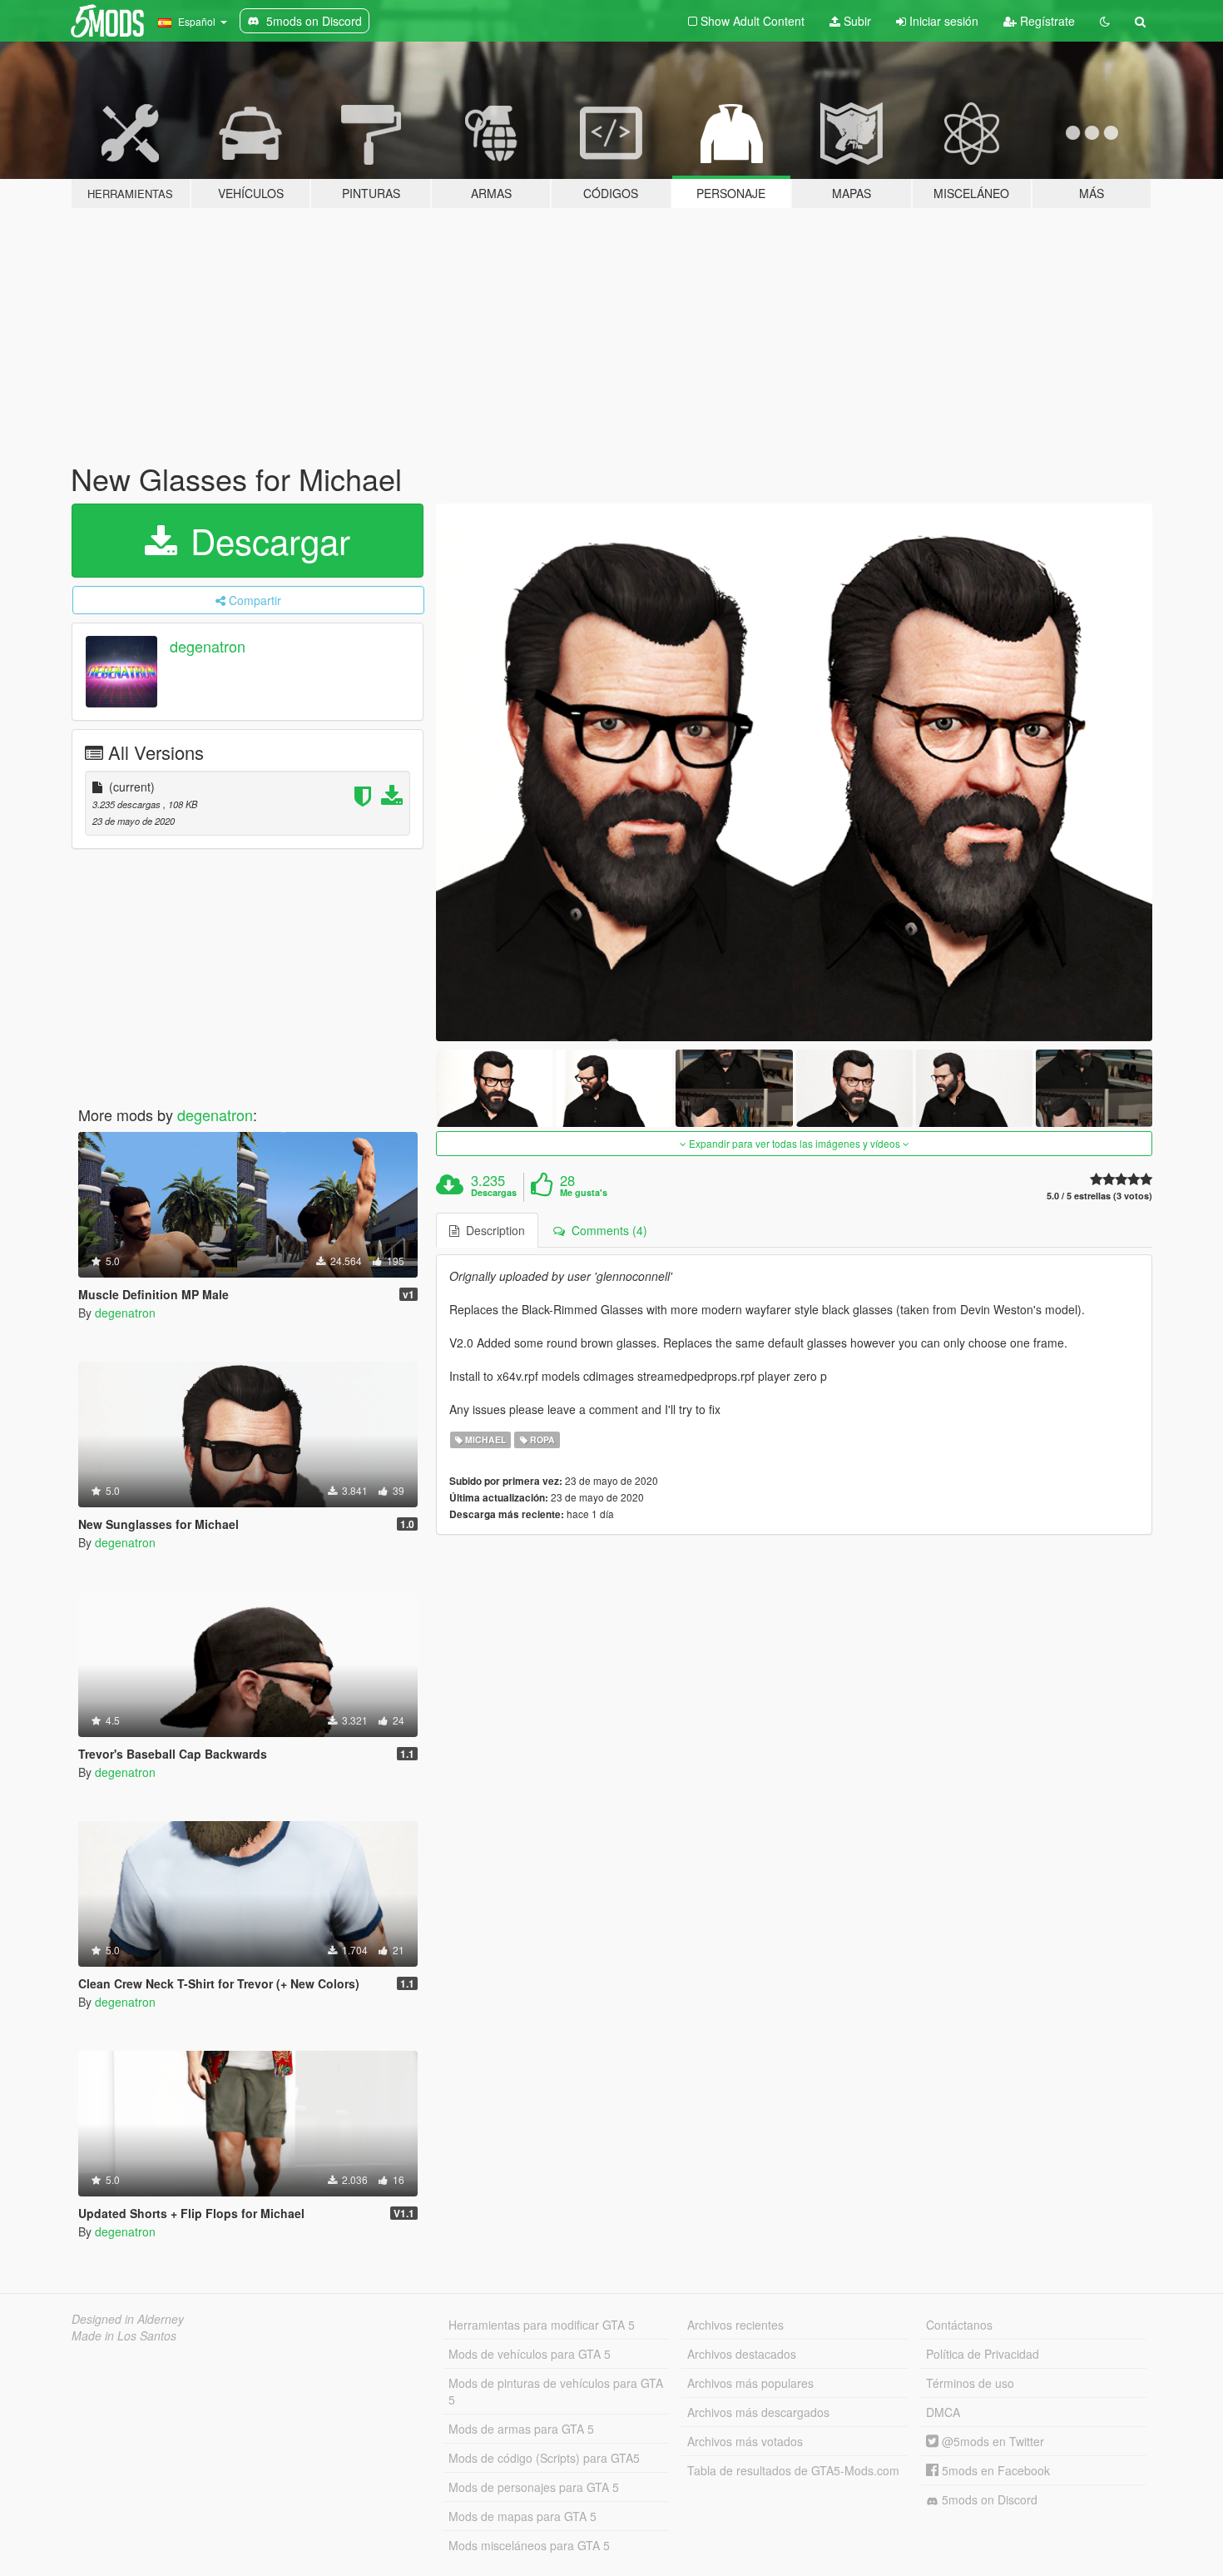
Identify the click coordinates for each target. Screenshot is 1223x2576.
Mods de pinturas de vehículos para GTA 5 (556, 2391)
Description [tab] (492, 1230)
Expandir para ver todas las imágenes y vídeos (795, 1143)
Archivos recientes (735, 2325)
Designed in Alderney (128, 2319)
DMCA (943, 2412)
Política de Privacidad (983, 2354)
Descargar (265, 540)
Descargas (494, 1193)
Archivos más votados (745, 2441)
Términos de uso (970, 2383)
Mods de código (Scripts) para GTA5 (544, 2458)
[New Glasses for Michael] (795, 772)
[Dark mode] (1105, 21)
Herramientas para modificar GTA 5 (542, 2325)
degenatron (208, 646)
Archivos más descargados (758, 2412)
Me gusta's (584, 1193)
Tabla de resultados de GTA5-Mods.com (793, 2470)
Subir (856, 21)
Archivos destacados (742, 2354)
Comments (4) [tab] (606, 1230)
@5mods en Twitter (991, 2441)
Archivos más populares (750, 2383)
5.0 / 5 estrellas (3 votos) (1099, 1196)
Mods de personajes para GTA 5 (534, 2487)
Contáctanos (959, 2325)
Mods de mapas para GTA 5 (522, 2516)
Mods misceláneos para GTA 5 (529, 2545)
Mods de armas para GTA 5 (521, 2429)
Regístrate (1046, 21)
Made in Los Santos (124, 2335)
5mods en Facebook (994, 2470)
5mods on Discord (988, 2499)
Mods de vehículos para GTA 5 (530, 2354)
